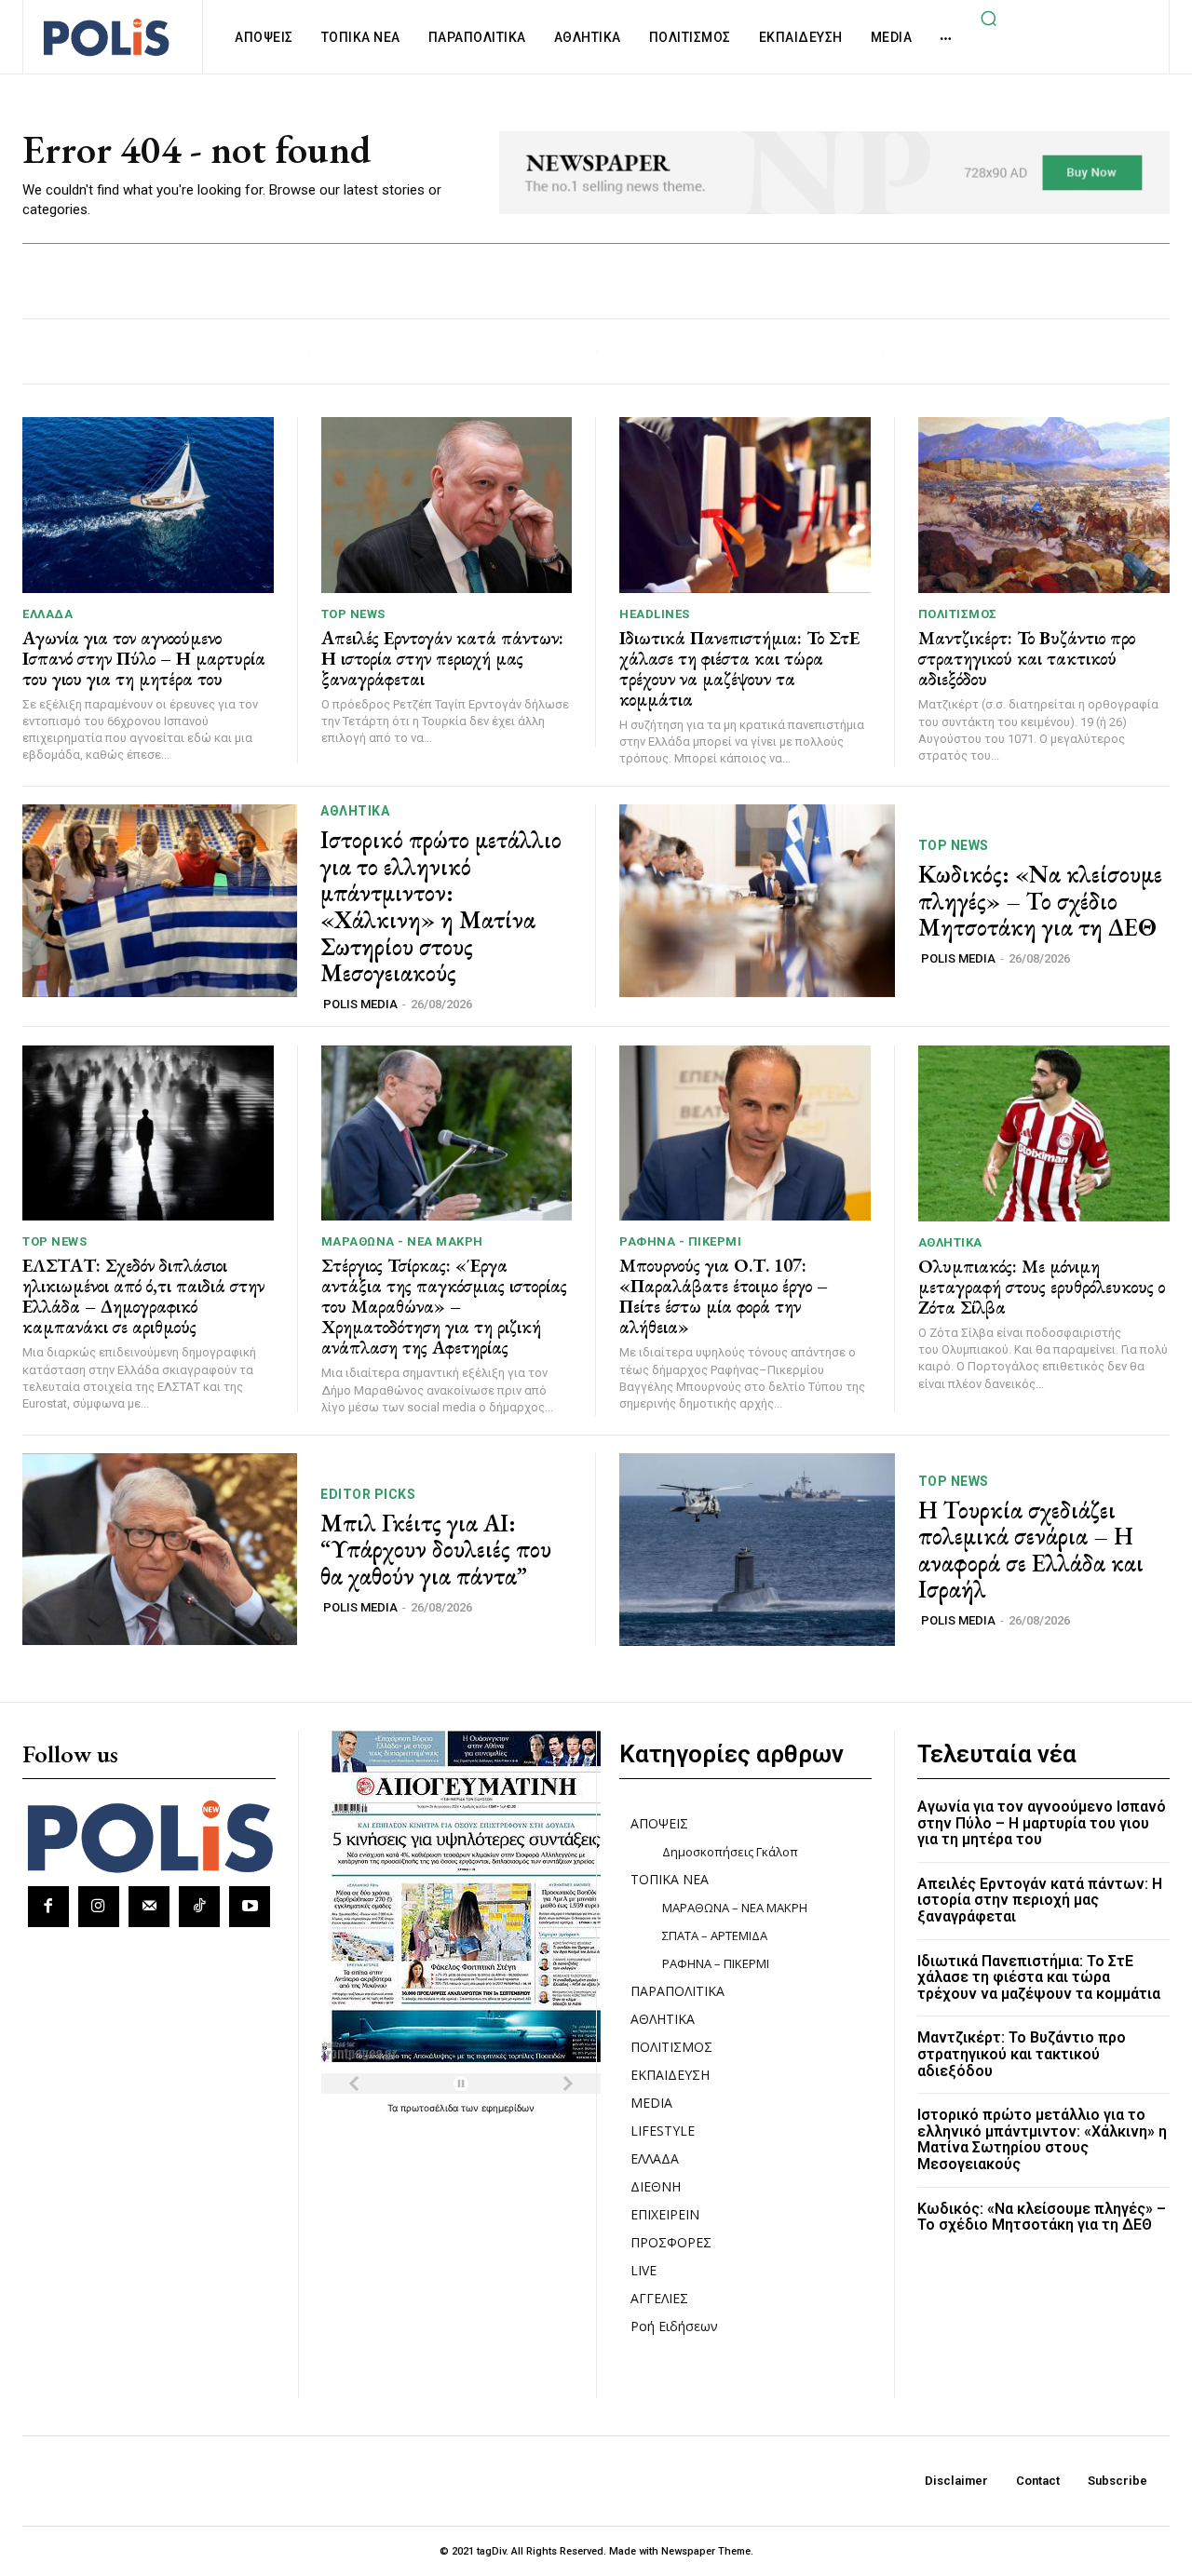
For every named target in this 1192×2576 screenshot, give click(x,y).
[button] (988, 18)
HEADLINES (655, 614)
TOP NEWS (353, 614)
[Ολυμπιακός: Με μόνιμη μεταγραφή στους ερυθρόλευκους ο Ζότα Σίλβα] (1044, 1133)
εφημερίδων (508, 2108)
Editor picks (368, 1494)
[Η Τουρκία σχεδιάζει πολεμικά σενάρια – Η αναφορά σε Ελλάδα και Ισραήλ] (757, 1550)
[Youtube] (250, 1907)
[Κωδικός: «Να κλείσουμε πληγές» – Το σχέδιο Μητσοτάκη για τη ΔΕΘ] (757, 901)
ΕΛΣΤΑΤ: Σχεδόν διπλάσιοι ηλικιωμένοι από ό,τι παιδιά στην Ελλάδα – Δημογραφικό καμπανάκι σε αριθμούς (143, 1296)
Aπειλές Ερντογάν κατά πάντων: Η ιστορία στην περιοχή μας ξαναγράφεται (442, 658)
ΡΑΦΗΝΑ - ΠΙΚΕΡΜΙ (680, 1241)
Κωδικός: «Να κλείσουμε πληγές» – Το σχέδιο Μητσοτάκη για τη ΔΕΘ (1040, 901)
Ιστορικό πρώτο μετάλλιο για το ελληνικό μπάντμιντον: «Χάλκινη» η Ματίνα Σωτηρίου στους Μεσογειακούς (441, 906)
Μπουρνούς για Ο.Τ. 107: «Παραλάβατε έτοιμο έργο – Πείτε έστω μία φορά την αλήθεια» (724, 1296)
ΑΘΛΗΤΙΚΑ (355, 811)
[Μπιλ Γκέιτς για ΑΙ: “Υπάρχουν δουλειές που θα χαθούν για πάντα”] (160, 1550)
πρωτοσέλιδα (431, 2108)
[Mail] (149, 1907)
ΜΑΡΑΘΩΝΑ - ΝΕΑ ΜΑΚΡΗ (402, 1241)
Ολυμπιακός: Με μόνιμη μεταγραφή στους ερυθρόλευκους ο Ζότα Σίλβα (1042, 1287)
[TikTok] (199, 1907)
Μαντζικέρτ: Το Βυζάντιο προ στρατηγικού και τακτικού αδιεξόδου (1027, 658)
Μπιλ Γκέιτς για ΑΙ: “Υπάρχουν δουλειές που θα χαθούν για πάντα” (436, 1550)
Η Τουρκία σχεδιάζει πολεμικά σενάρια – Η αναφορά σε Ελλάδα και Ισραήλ (1031, 1550)
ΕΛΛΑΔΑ (47, 614)
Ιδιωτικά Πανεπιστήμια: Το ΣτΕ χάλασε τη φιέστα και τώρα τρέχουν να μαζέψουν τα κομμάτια (739, 668)
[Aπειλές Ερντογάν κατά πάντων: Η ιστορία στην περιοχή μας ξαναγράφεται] (447, 505)
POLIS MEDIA (360, 1004)
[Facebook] (48, 1907)
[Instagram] (99, 1907)
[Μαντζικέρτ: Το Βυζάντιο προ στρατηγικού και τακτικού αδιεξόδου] (1044, 505)
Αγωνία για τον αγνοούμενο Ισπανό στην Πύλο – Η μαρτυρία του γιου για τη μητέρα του (144, 658)
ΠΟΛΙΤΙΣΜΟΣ (958, 614)
